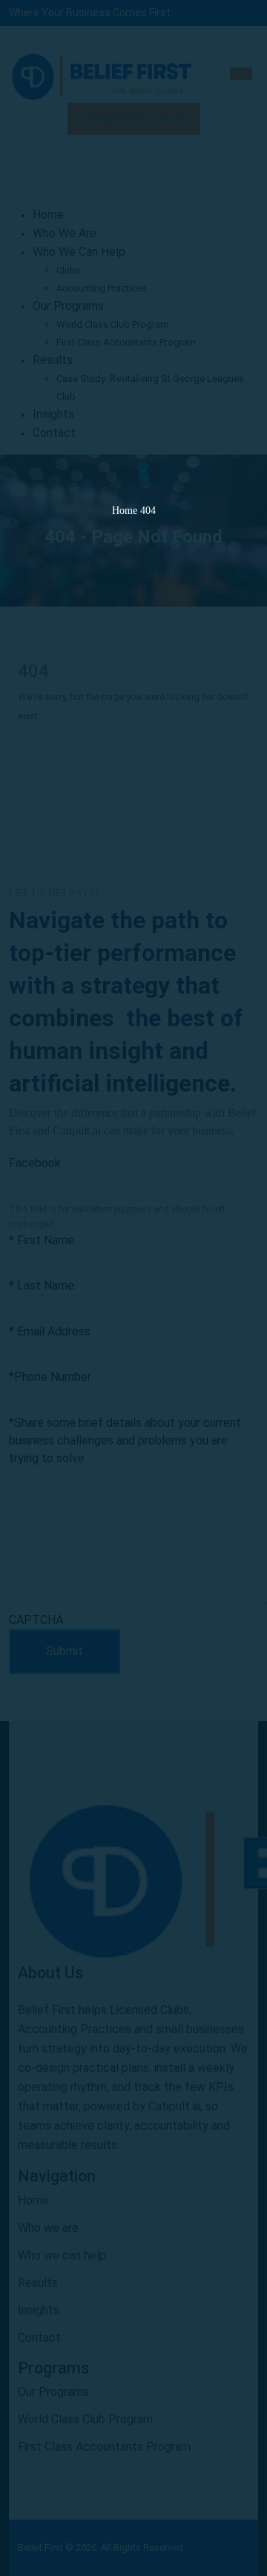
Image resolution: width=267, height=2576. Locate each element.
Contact (54, 433)
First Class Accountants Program (126, 342)
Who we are (48, 2228)
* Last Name (42, 1285)
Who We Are (65, 233)
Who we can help (62, 2255)
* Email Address (50, 1331)
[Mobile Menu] (241, 74)
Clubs (69, 270)
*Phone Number (50, 1377)
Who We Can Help (79, 252)
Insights (53, 414)
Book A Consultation (136, 119)
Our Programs (68, 306)
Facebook (35, 1163)
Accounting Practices (102, 288)
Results (53, 360)
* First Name (42, 1240)
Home (48, 215)
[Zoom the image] (133, 1877)
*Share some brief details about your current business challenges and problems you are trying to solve (125, 1440)
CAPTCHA (36, 1620)
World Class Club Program (112, 324)
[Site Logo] (102, 75)
